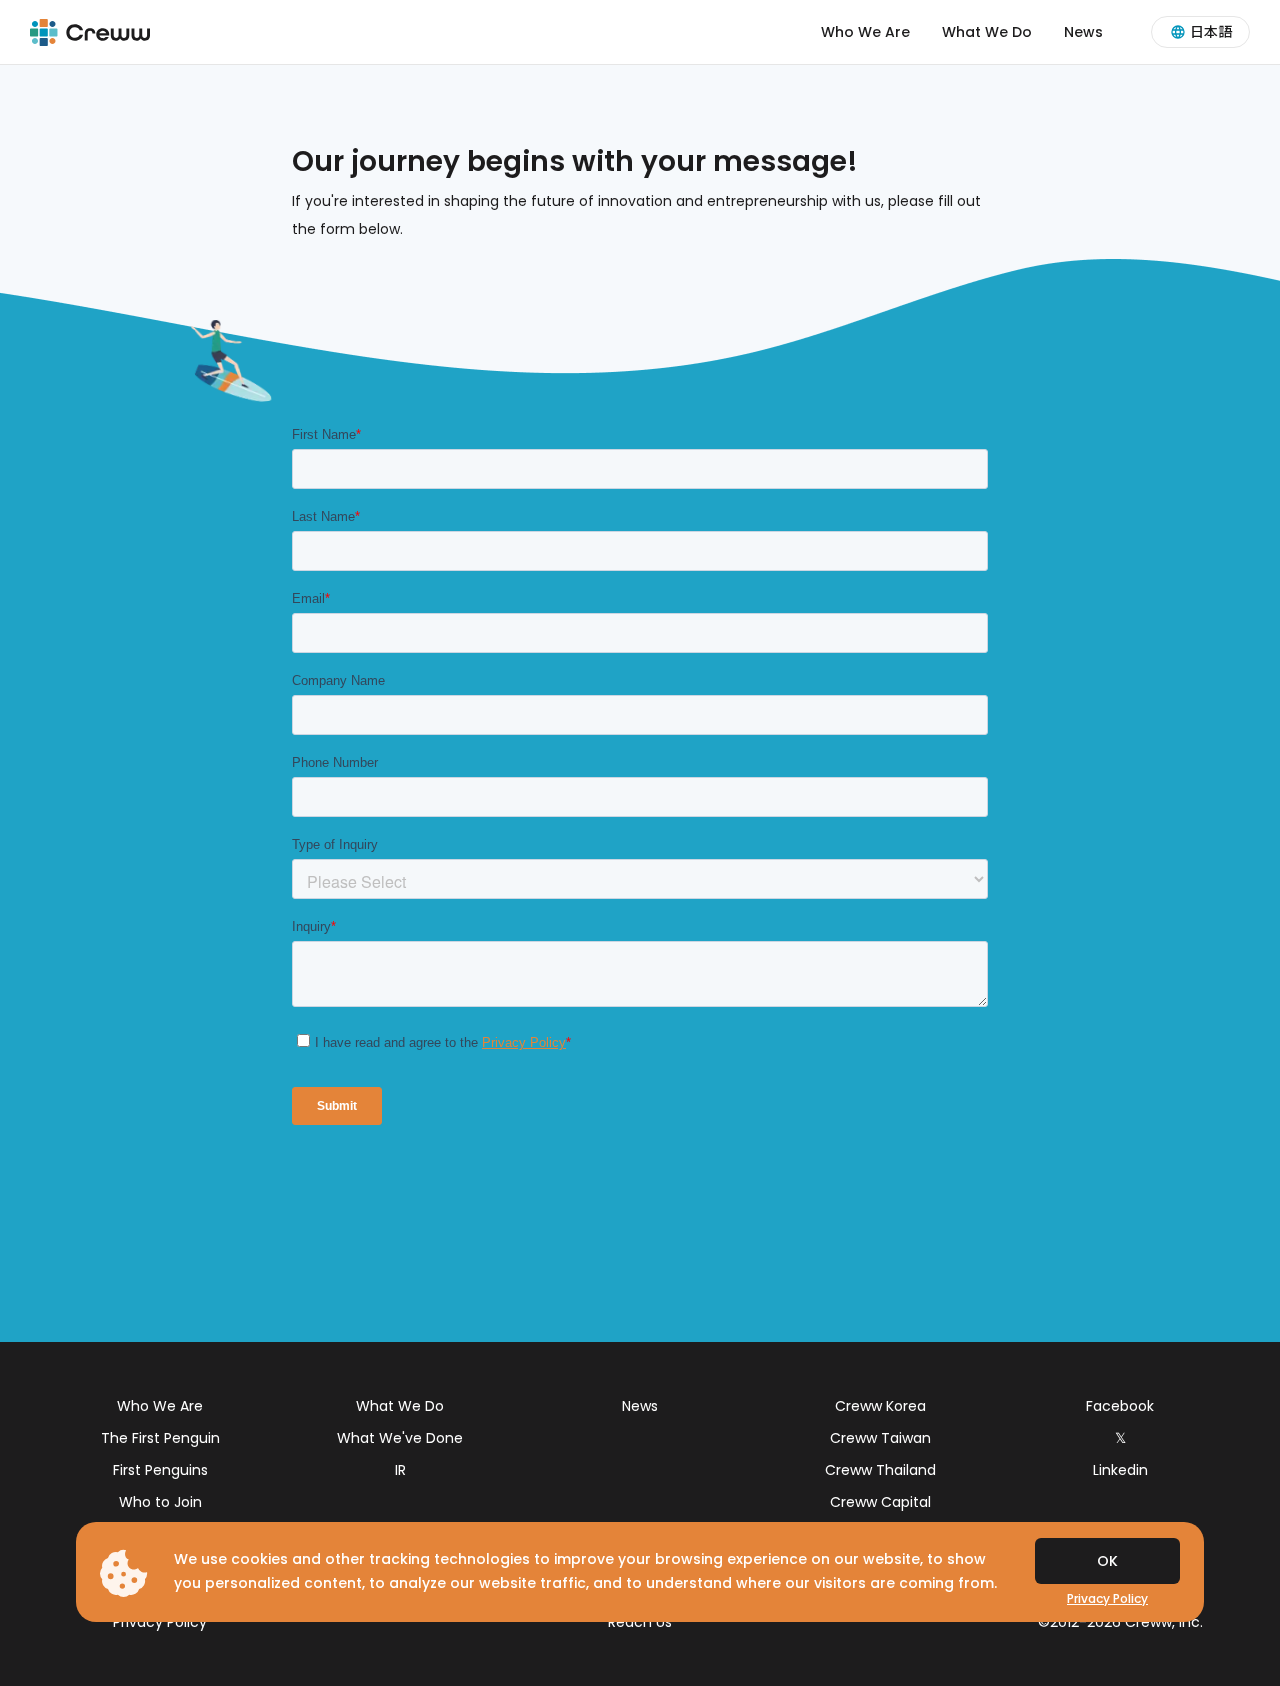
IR (400, 1470)
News (1083, 32)
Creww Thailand (880, 1470)
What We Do (987, 32)
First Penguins (160, 1470)
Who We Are (865, 32)
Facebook (1120, 1406)
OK (1107, 1561)
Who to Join (160, 1502)
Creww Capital (880, 1502)
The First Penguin (160, 1438)
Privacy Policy (160, 1622)
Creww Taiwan (880, 1438)
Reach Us (640, 1622)
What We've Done (400, 1438)
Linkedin (1120, 1470)
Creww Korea (880, 1406)
